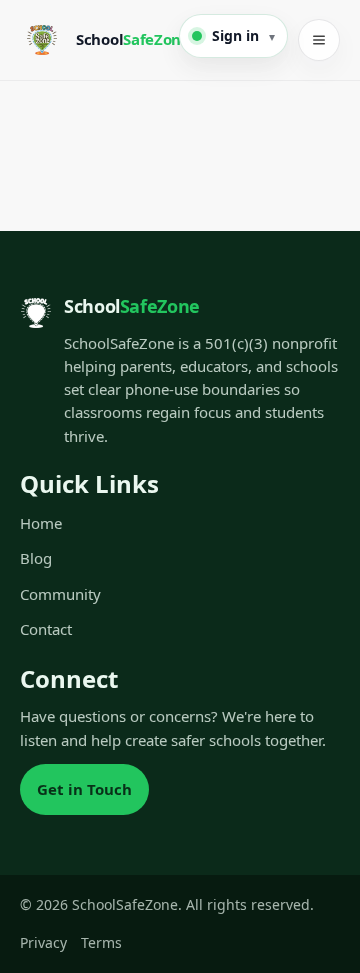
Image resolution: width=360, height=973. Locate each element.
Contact (46, 629)
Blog (36, 558)
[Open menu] (319, 40)
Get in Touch (84, 789)
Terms (101, 942)
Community (60, 594)
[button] (233, 36)
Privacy (43, 942)
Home (41, 523)
